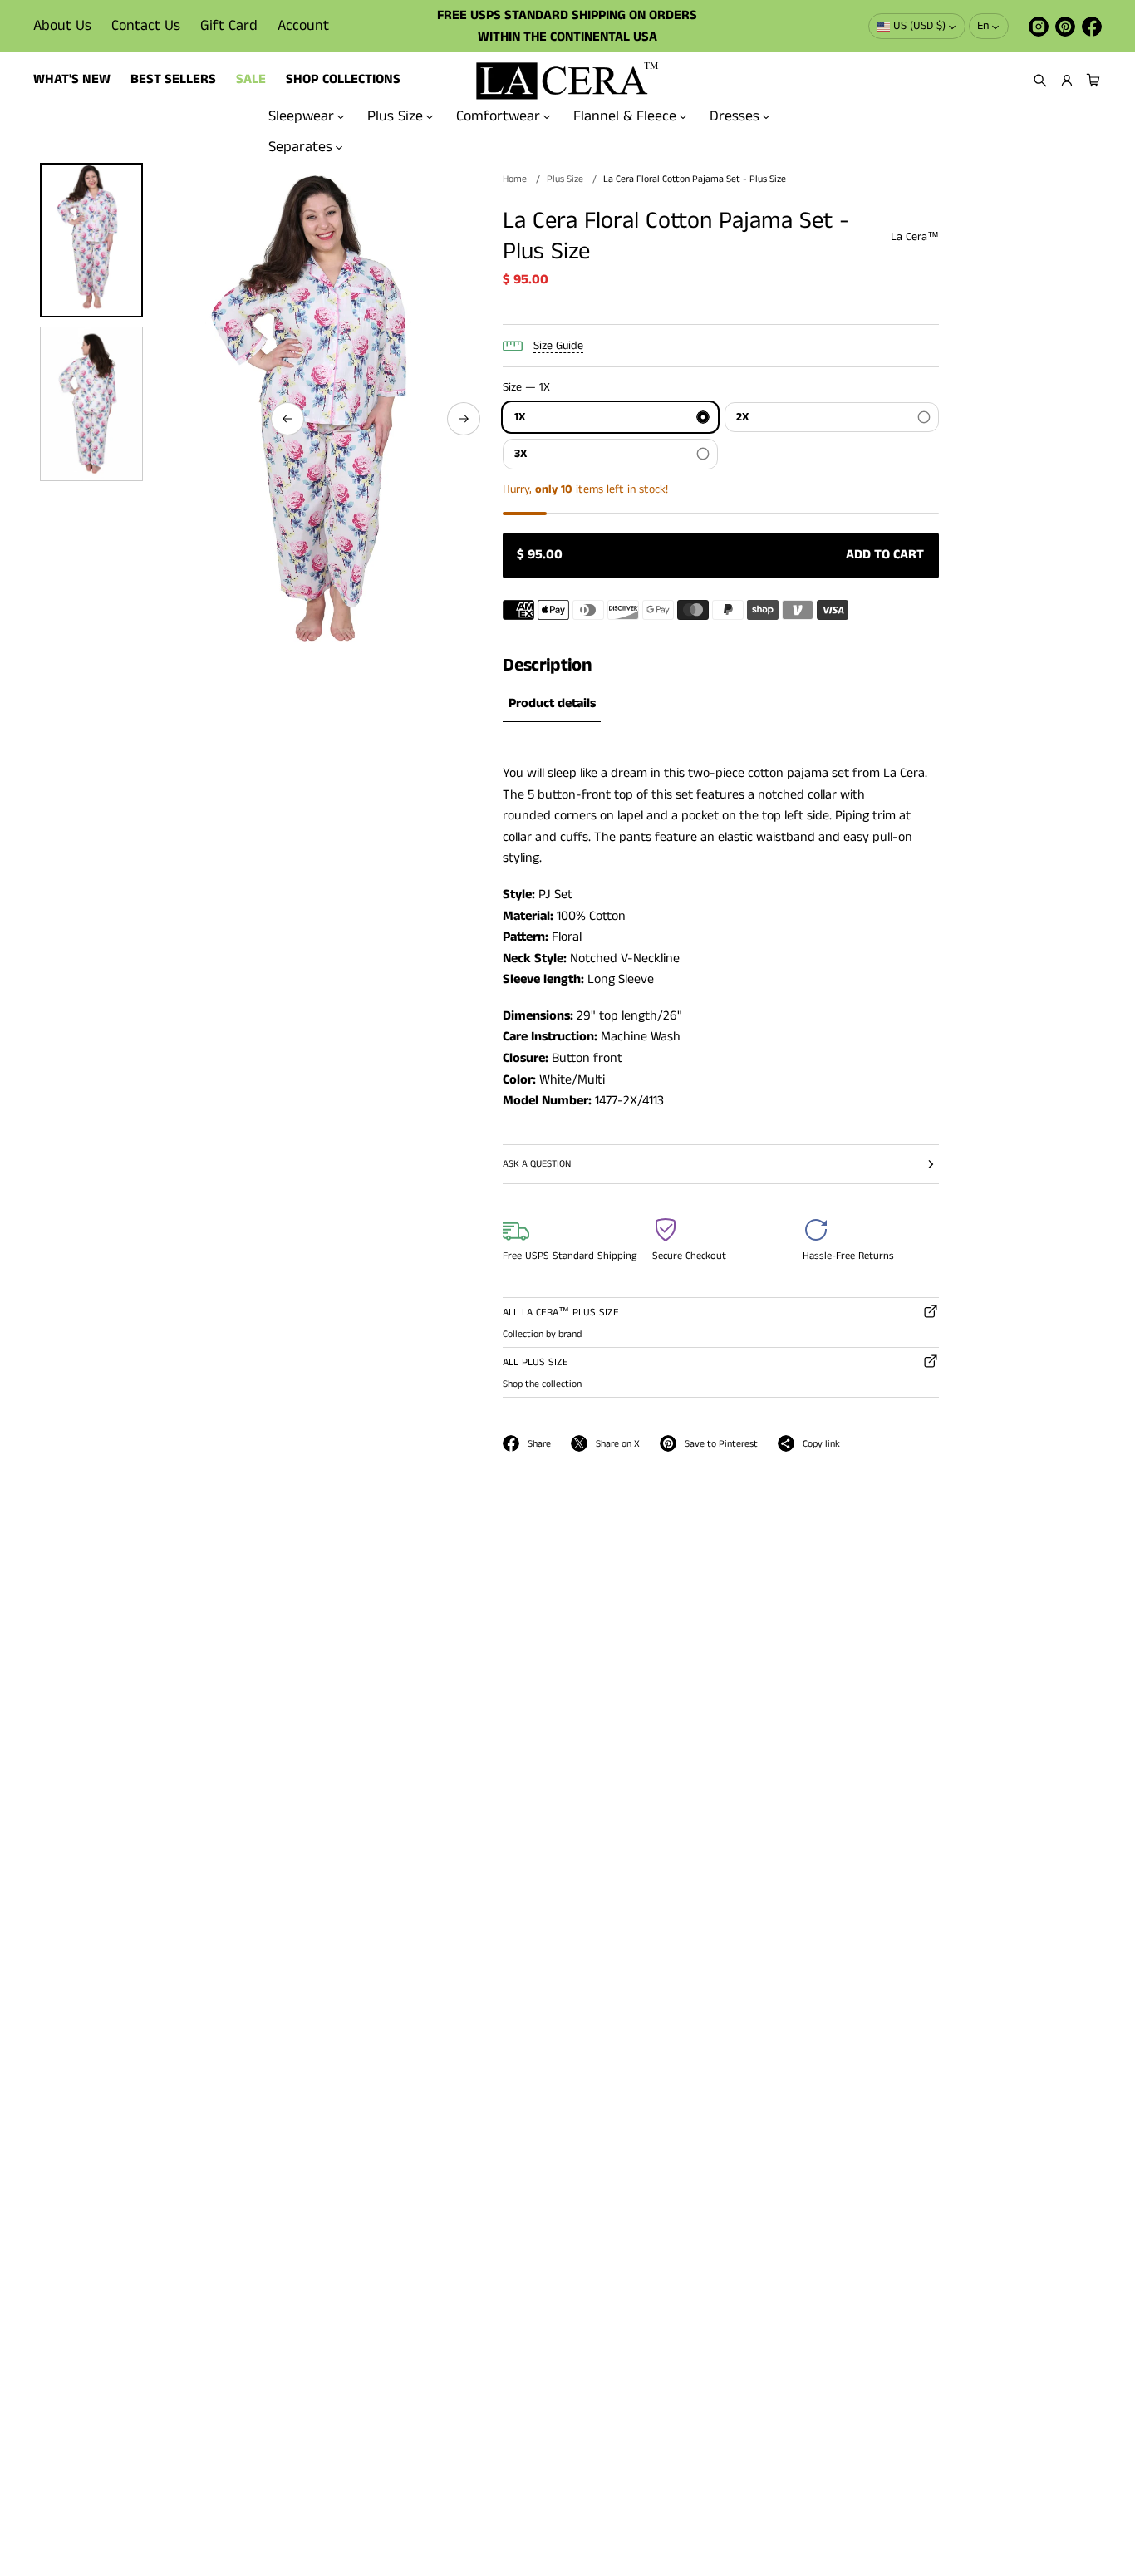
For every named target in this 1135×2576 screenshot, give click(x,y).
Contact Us (146, 26)
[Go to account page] (1067, 81)
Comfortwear (498, 116)
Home (515, 179)
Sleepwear (301, 116)
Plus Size (395, 116)
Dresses (735, 116)
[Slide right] (464, 419)
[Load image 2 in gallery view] (91, 404)
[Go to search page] (1040, 81)
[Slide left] (287, 419)
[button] (1040, 81)
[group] (552, 704)
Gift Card (229, 26)
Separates (300, 147)
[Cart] (1091, 81)
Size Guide (558, 346)
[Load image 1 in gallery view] (91, 240)
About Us (62, 26)
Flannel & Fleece (625, 116)
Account (303, 26)
